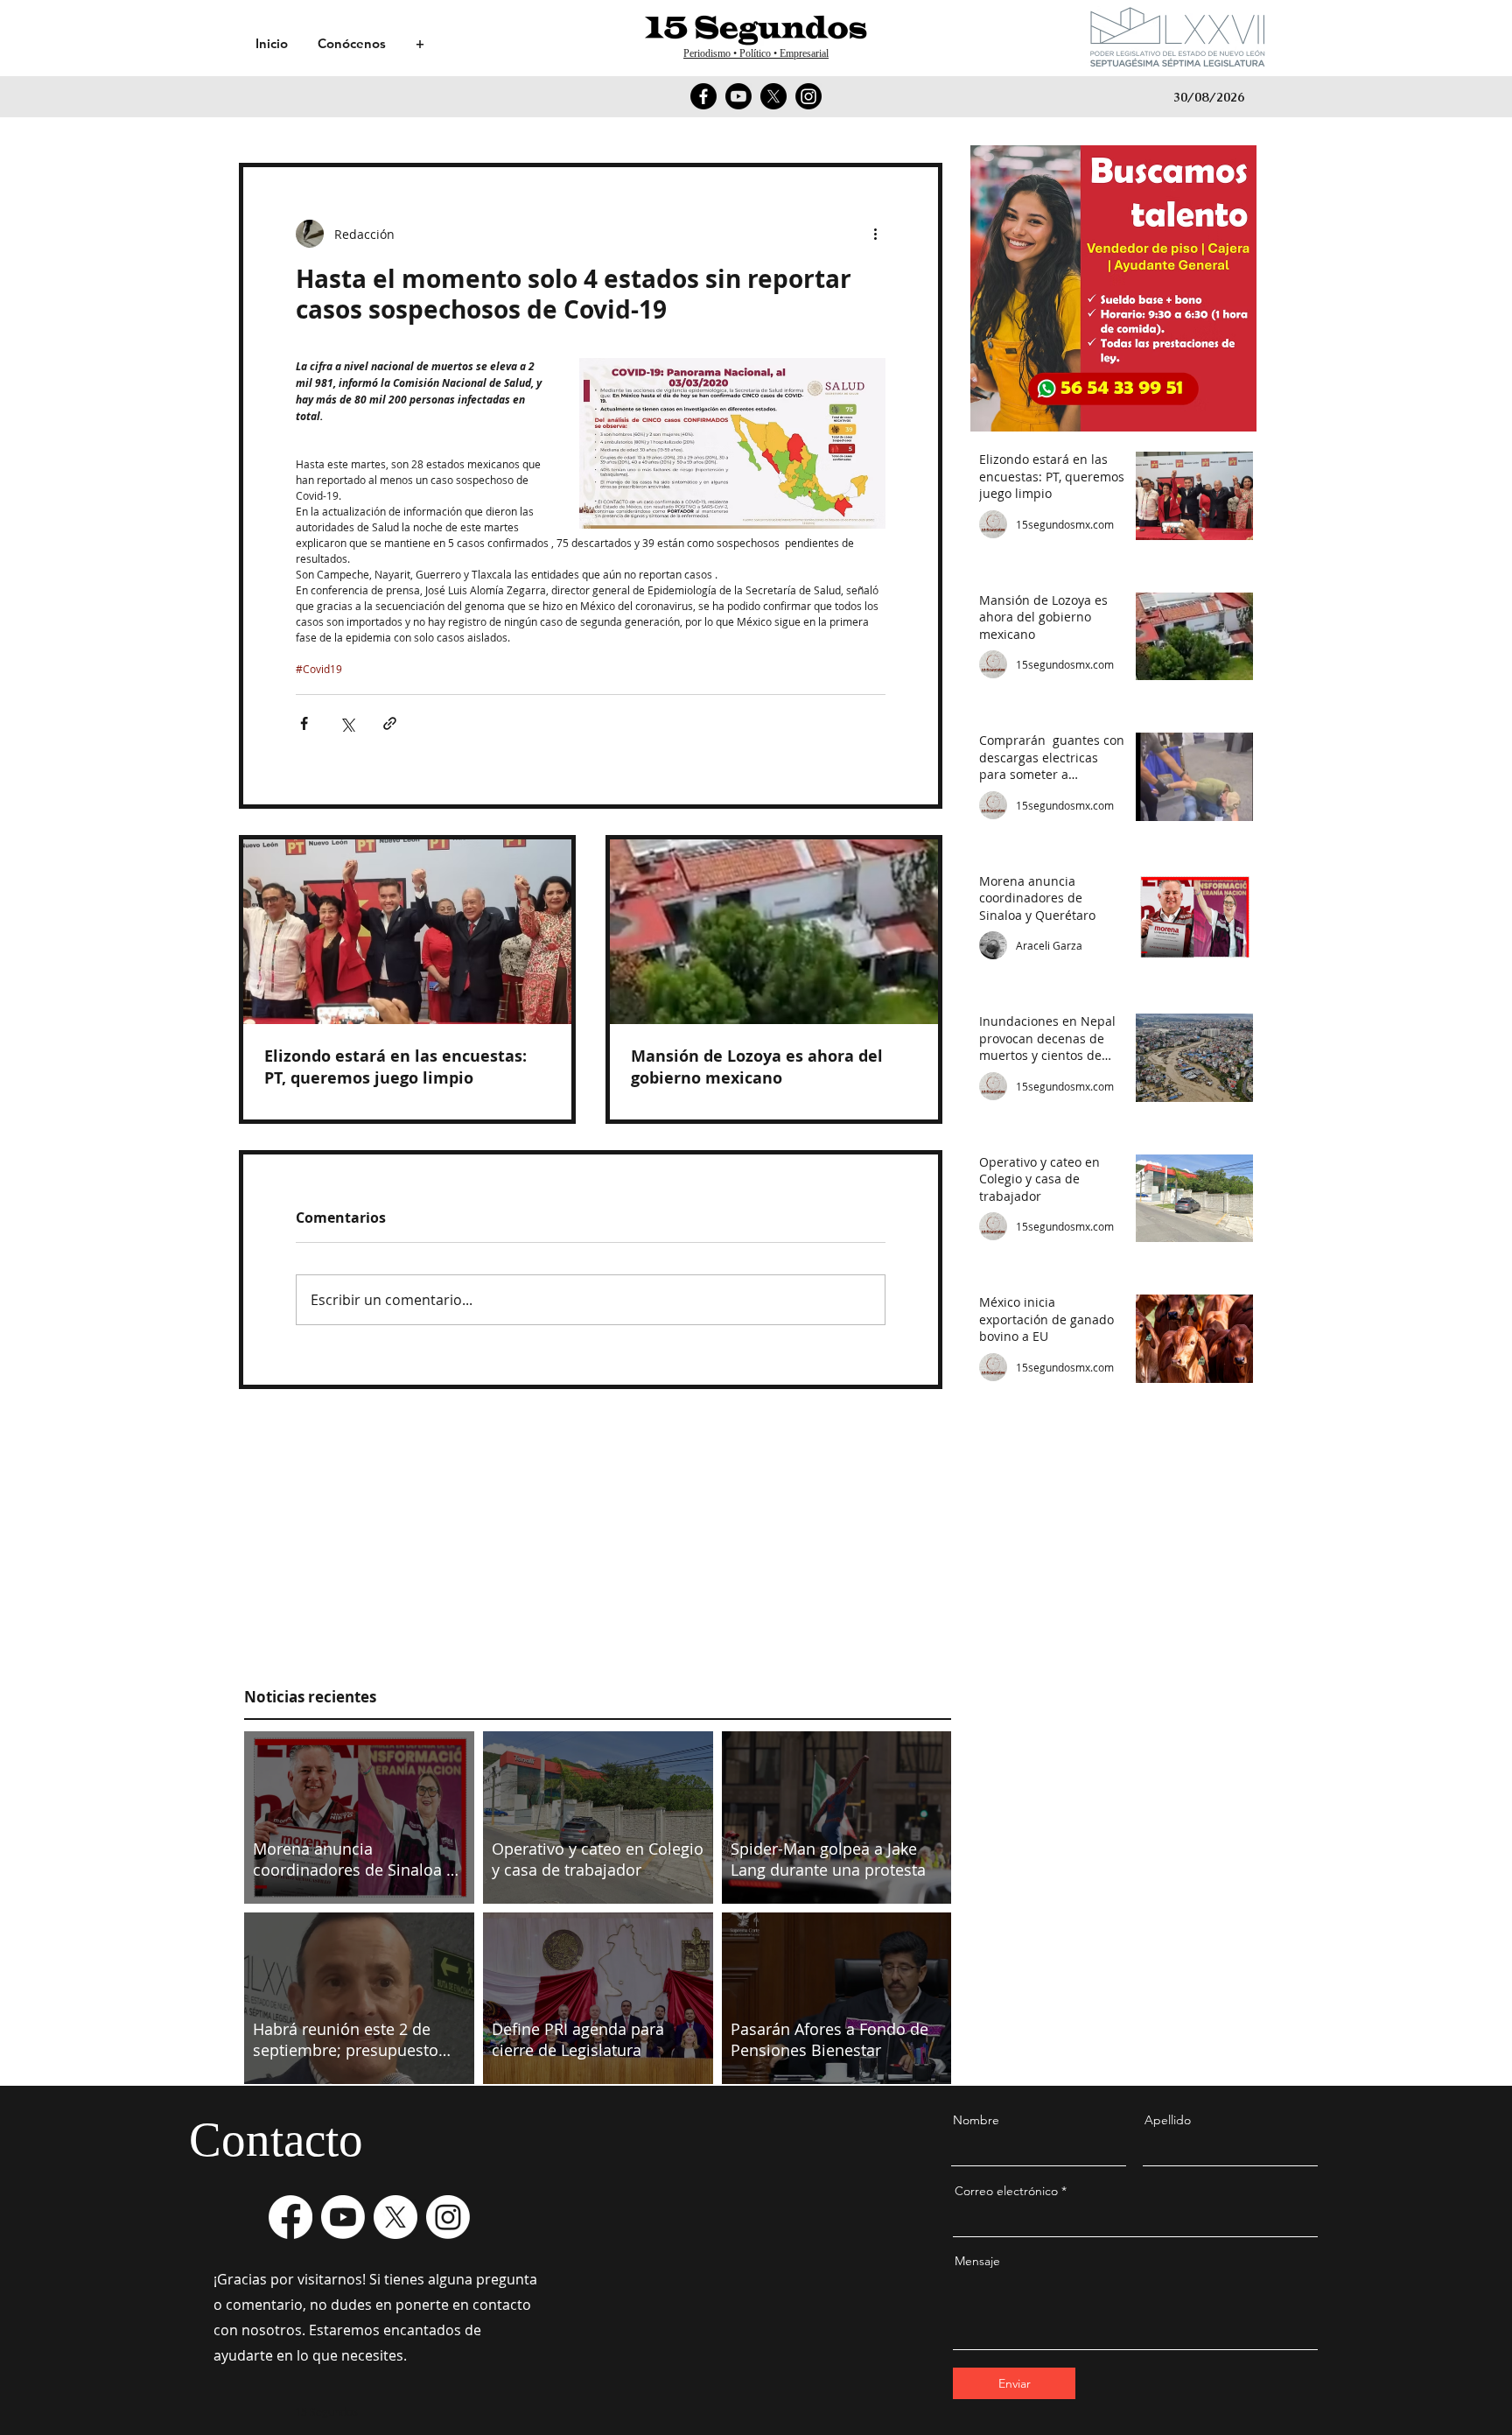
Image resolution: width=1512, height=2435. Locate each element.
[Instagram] (808, 96)
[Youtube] (738, 96)
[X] (773, 96)
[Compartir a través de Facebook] (304, 723)
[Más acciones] (875, 234)
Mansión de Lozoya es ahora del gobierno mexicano (757, 1067)
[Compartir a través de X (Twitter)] (347, 723)
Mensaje (977, 2261)
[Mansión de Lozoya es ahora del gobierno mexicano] (774, 932)
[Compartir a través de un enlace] (390, 723)
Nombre (976, 2120)
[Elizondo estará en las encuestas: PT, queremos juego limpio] (407, 932)
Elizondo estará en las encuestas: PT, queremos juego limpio (395, 1067)
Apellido (1168, 2120)
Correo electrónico (1006, 2191)
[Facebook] (703, 96)
